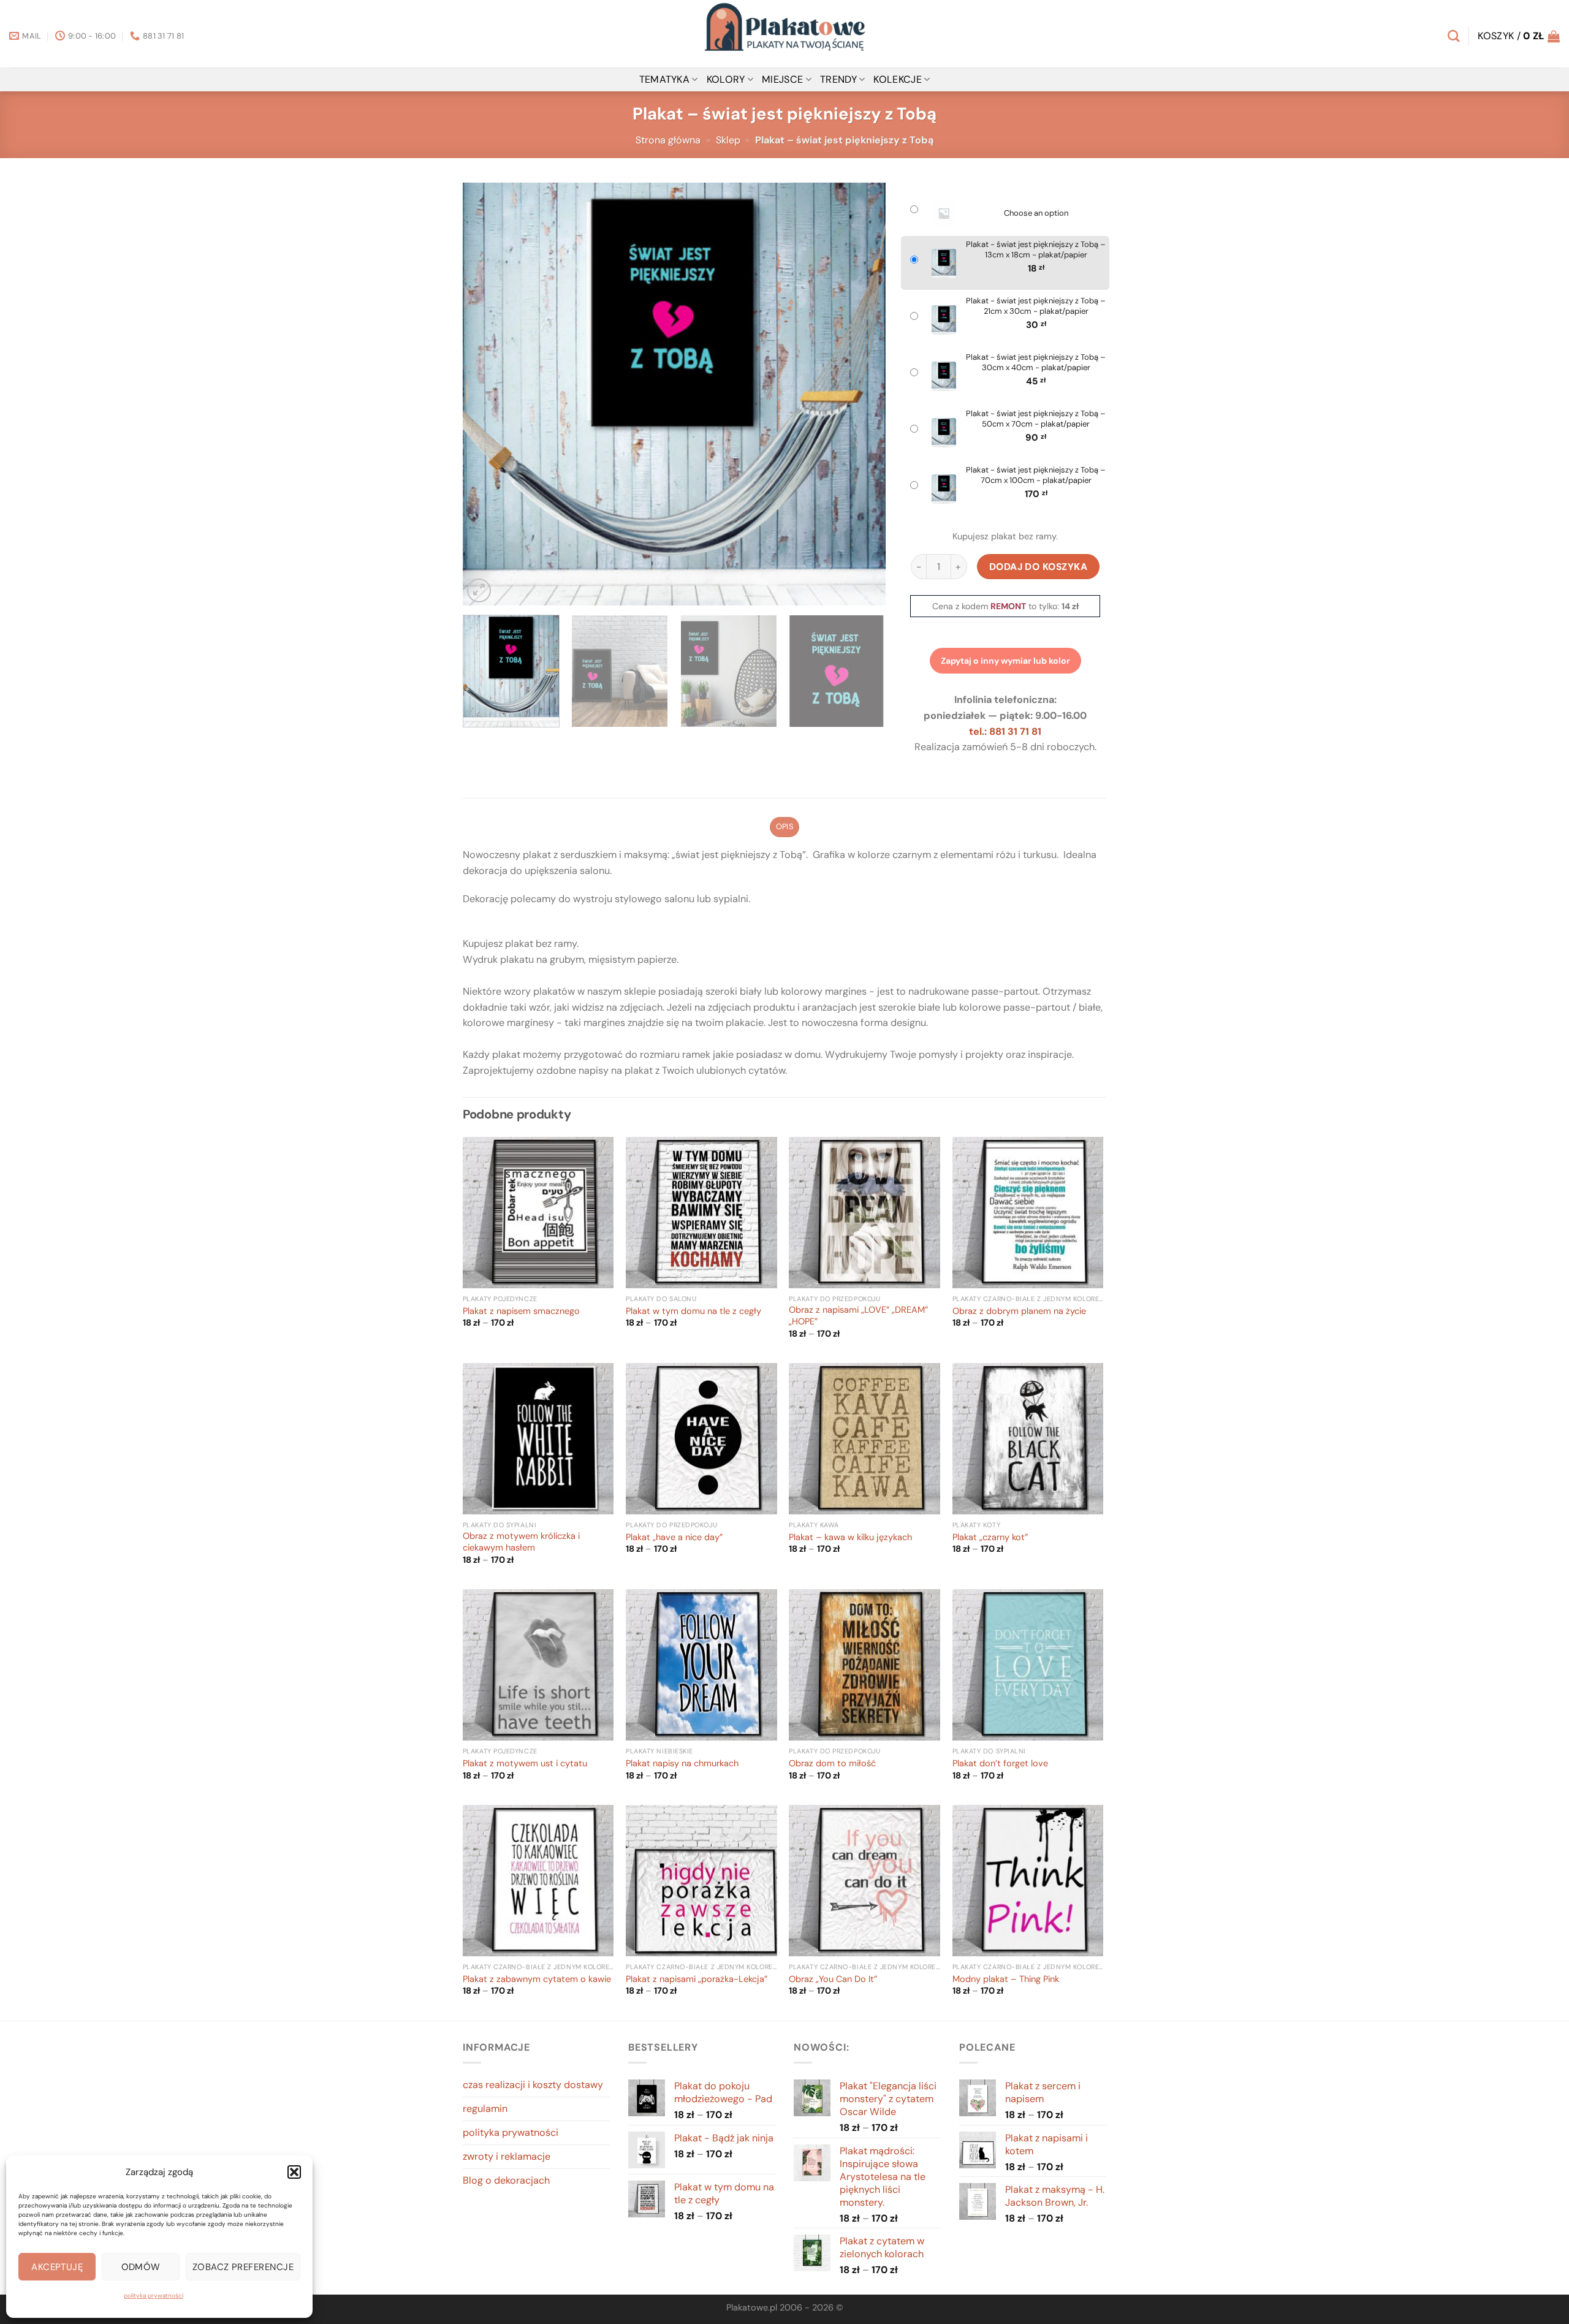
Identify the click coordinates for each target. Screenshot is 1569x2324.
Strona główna (668, 140)
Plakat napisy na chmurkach (682, 1764)
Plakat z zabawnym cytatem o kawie (537, 1980)
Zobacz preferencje (243, 2267)
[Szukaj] (1453, 36)
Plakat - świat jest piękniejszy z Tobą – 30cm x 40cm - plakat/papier (1036, 363)
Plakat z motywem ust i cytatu (525, 1764)
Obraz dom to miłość (832, 1764)
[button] (294, 2172)
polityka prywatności (154, 2296)
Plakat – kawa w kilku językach (850, 1538)
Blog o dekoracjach (506, 2180)
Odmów (141, 2267)
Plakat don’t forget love (1000, 1764)
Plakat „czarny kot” (990, 1538)
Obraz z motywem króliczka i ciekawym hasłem (521, 1542)
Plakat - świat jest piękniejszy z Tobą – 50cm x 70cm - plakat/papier (1036, 419)
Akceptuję (57, 2267)
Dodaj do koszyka (1039, 567)
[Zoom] (479, 590)
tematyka (665, 79)
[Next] (862, 394)
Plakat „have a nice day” (674, 1538)
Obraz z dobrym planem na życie (1019, 1312)
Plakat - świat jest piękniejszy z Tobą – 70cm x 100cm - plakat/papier (1036, 475)
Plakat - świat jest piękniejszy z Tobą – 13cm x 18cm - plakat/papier (1036, 250)
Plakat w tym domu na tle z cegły (693, 1312)
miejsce (782, 79)
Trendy (838, 79)
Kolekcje (898, 79)
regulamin (485, 2109)
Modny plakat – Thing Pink (1006, 1980)
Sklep (728, 140)
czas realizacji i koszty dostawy (533, 2085)
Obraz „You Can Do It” (833, 1980)
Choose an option (1036, 213)
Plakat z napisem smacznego (521, 1312)
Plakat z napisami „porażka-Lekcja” (697, 1980)
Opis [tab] (784, 826)
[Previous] (487, 394)
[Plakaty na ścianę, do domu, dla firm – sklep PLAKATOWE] (784, 34)
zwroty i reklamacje (507, 2156)
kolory (726, 79)
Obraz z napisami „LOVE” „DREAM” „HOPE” (858, 1316)
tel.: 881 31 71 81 (1005, 731)
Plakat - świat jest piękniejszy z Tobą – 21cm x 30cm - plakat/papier (1036, 306)
